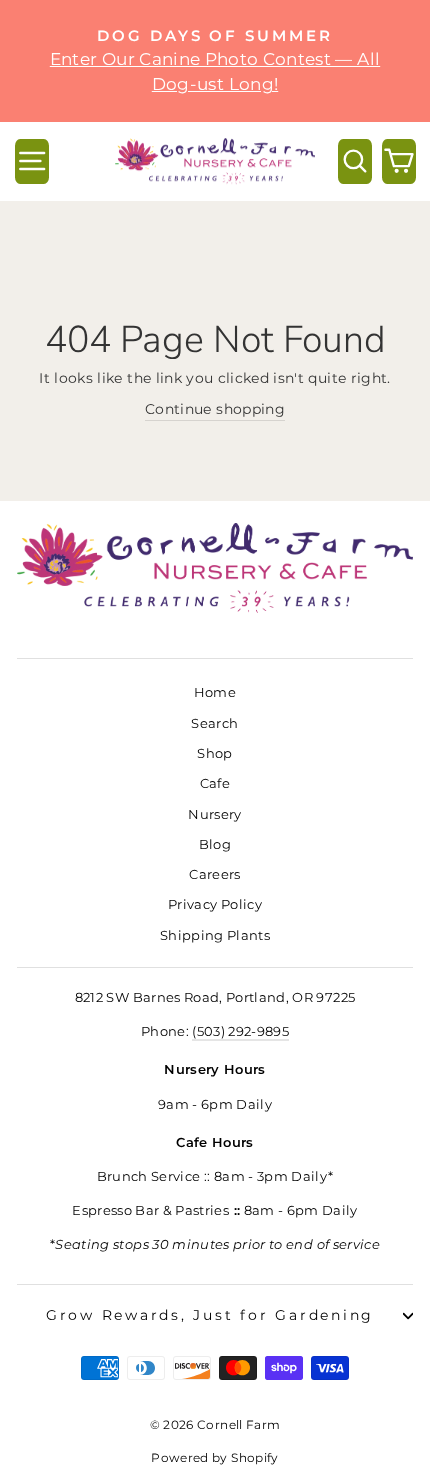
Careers (214, 874)
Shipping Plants (215, 935)
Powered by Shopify (214, 1457)
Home (215, 692)
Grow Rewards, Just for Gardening (210, 1315)
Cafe (215, 783)
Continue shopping (215, 409)
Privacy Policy (215, 904)
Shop (214, 753)
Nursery (214, 814)
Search (214, 723)
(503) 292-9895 (240, 1031)
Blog (215, 844)
